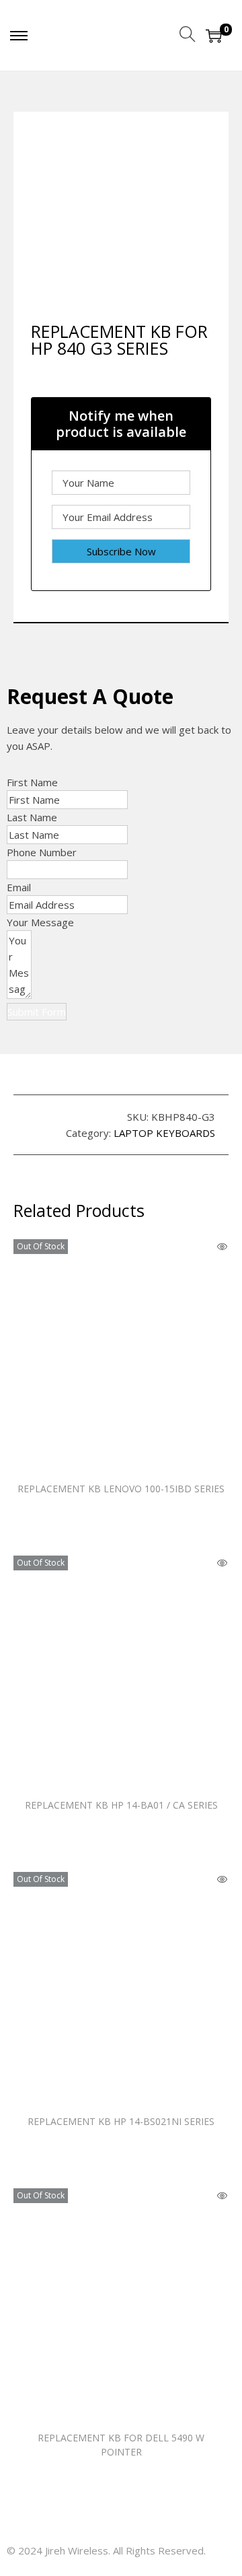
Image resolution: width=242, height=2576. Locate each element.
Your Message (40, 922)
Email (19, 887)
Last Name (32, 817)
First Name (32, 782)
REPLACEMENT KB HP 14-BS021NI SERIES (121, 2121)
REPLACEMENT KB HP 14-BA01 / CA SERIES (121, 1805)
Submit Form (37, 1012)
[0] (214, 36)
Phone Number (42, 852)
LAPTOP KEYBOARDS (164, 1133)
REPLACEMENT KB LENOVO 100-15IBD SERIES (121, 1489)
